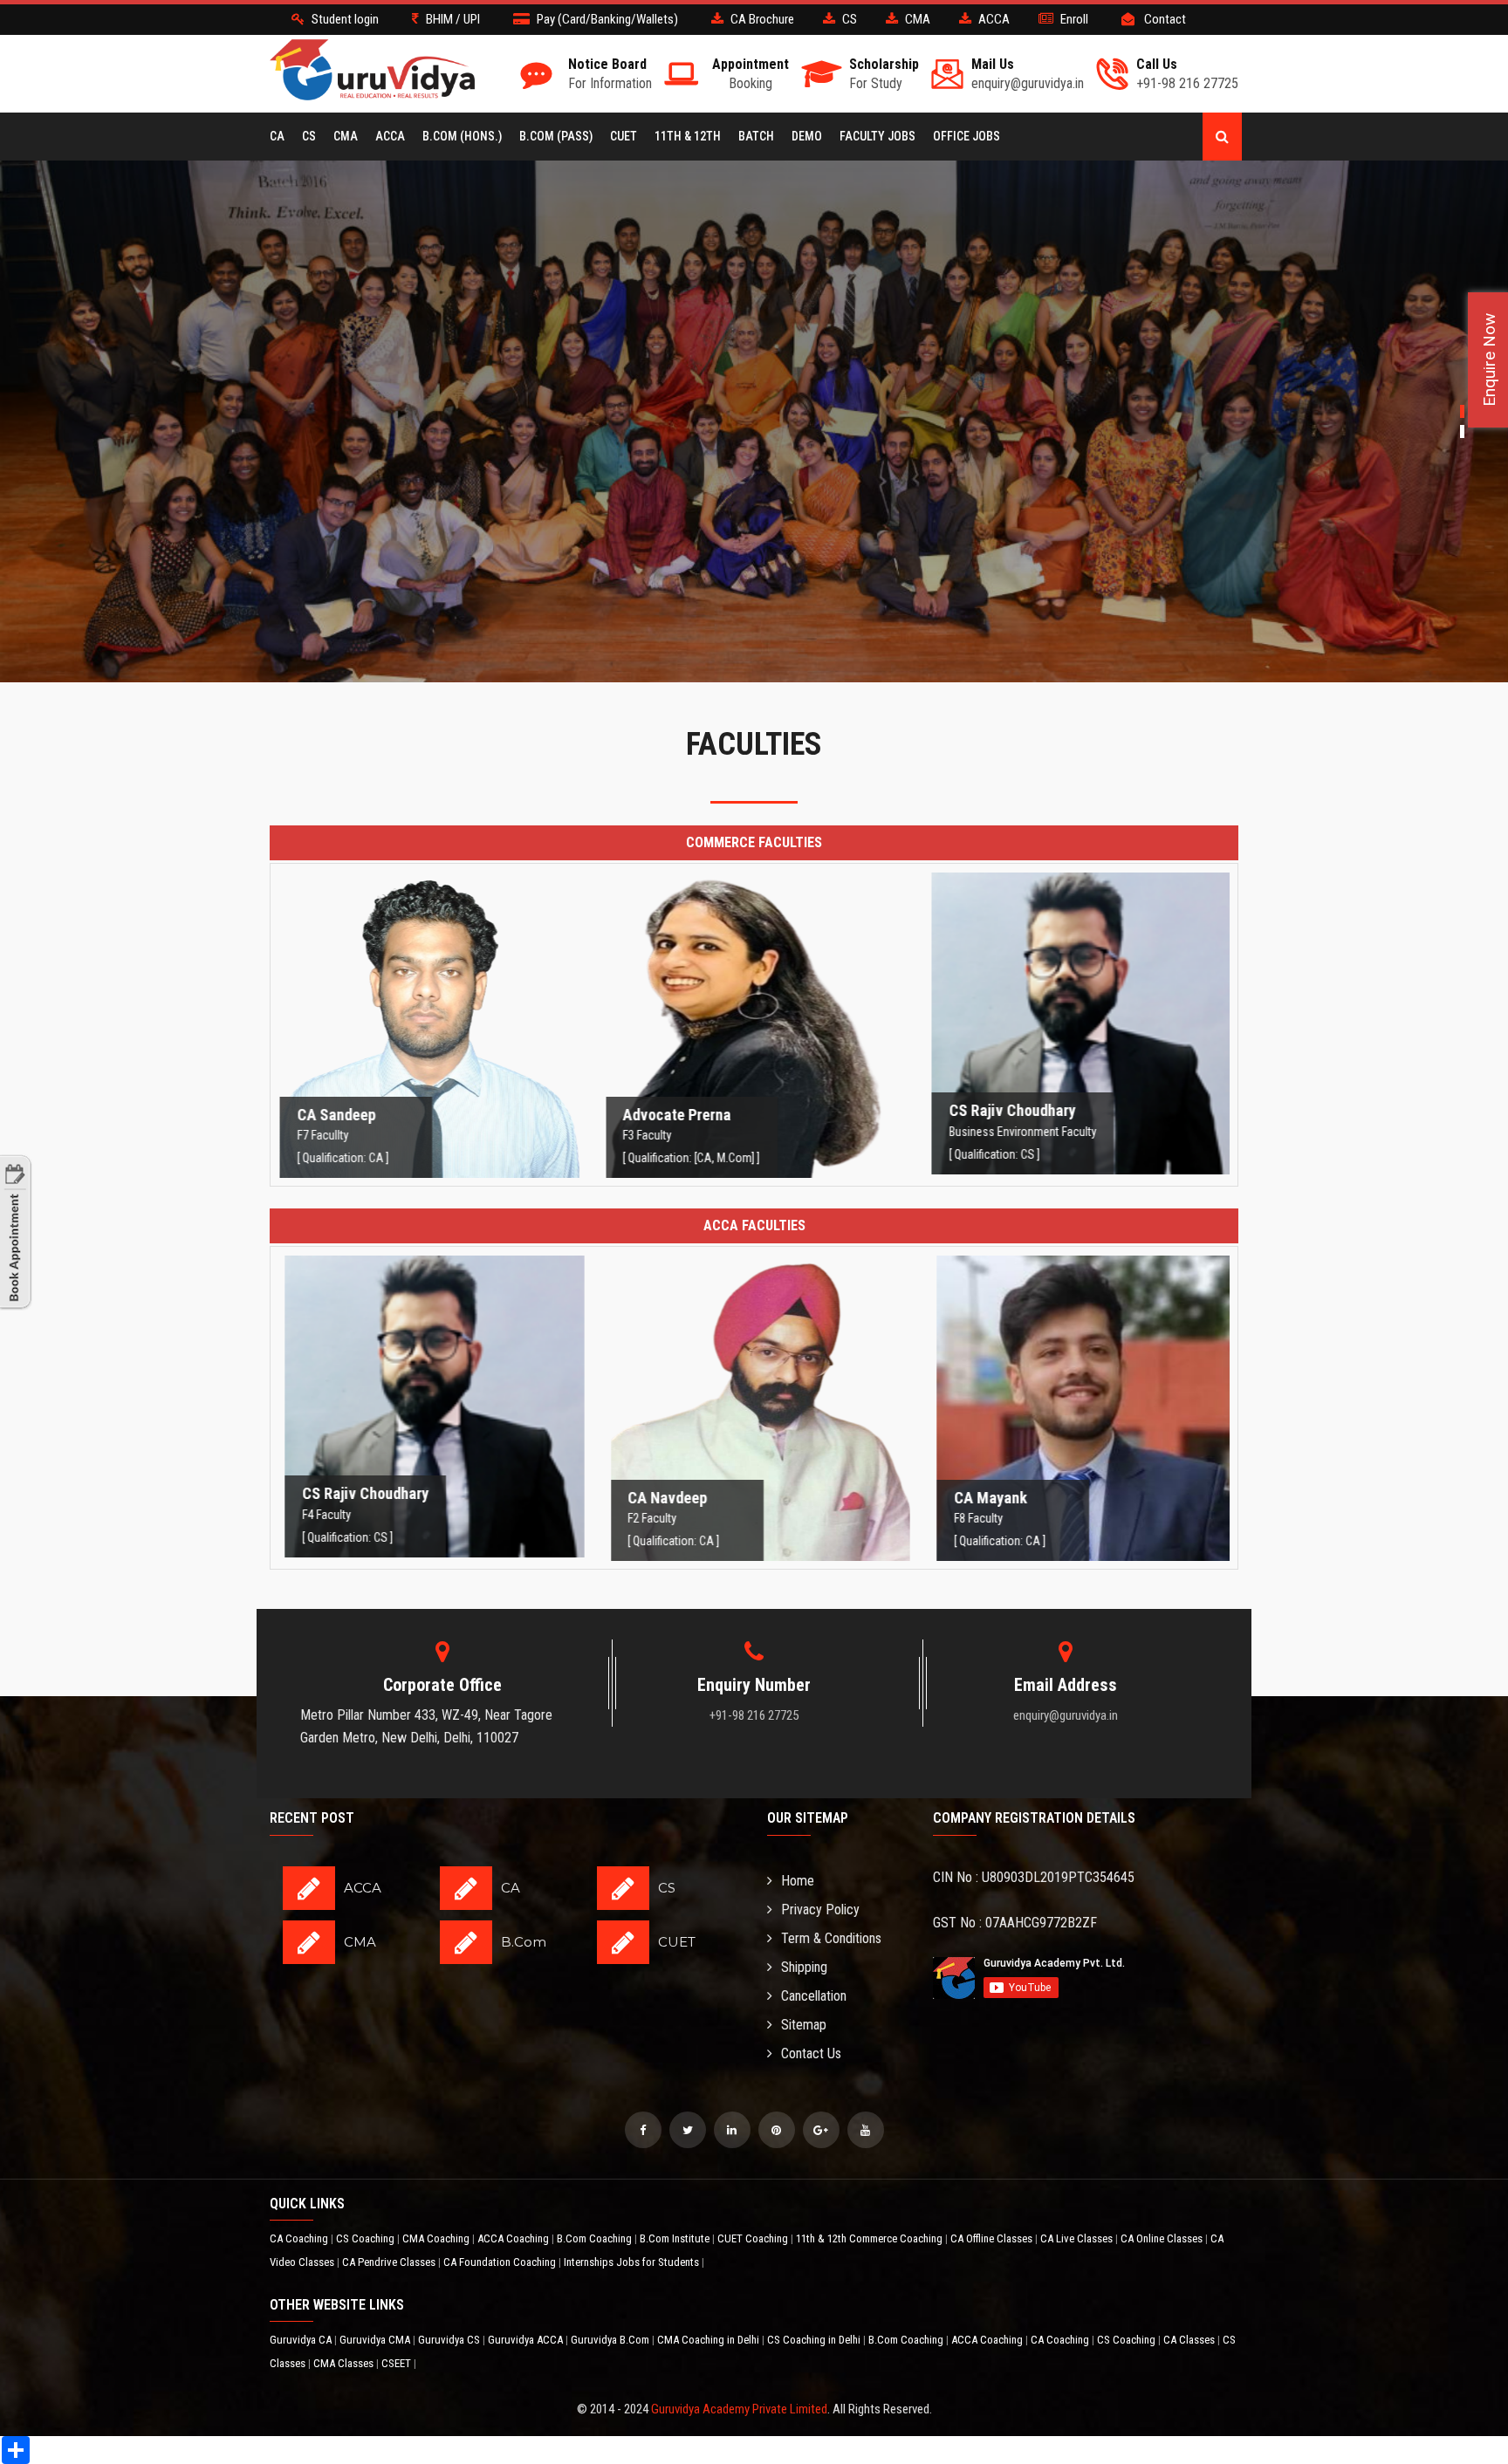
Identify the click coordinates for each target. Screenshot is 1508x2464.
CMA (346, 136)
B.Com (524, 1942)
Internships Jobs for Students (633, 2262)
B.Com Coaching (596, 2238)
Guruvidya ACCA (527, 2340)
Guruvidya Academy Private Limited (739, 2409)
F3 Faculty (754, 1033)
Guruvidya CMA (376, 2340)
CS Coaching (367, 2238)
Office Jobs (966, 136)
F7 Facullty (428, 1033)
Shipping (804, 1967)
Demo (807, 136)
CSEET (398, 2363)
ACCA (390, 136)
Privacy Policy (820, 1910)
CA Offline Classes (993, 2238)
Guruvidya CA (302, 2340)
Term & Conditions (831, 1938)
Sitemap (804, 2025)
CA (277, 136)
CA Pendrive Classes (390, 2262)
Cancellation (814, 1996)
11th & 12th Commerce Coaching (871, 2238)
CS (309, 136)
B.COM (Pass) (556, 136)
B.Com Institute (676, 2238)
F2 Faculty (754, 1416)
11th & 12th (688, 136)
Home (798, 1881)
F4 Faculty (428, 1413)
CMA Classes (345, 2363)
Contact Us (811, 2053)
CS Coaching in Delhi (815, 2340)
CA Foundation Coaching (501, 2262)
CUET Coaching (754, 2238)
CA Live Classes (1078, 2238)
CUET (624, 136)
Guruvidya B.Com (611, 2340)
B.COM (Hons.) (462, 136)
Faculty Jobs (877, 136)
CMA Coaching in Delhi (709, 2340)
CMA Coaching (437, 2238)
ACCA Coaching (514, 2238)
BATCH (756, 136)
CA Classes (1190, 2340)
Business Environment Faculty (1080, 1030)
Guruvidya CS (450, 2340)
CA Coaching (300, 2238)
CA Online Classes (1163, 2238)
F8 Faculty (1080, 1416)
